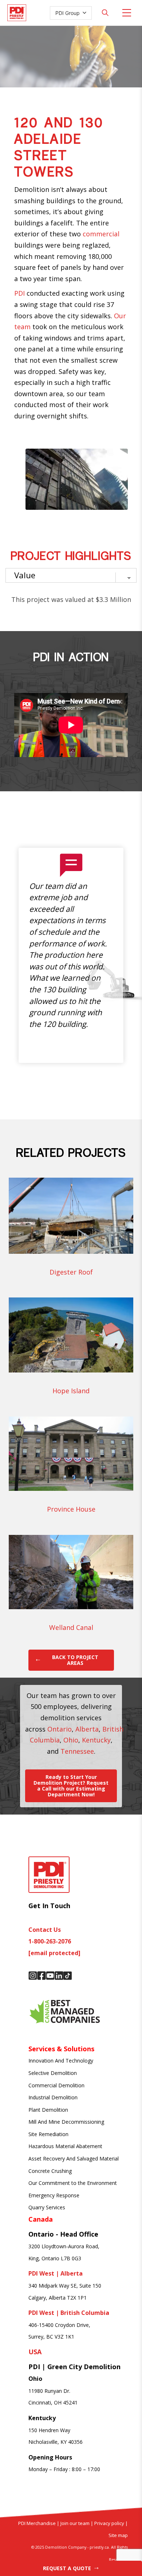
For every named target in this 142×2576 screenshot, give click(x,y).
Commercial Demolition (56, 2085)
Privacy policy (109, 2523)
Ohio (71, 1740)
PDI (19, 293)
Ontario (60, 1729)
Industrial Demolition (53, 2097)
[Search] (105, 13)
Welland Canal (71, 1627)
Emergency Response (54, 2195)
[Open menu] (127, 13)
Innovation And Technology (61, 2061)
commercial (101, 234)
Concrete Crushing (50, 2171)
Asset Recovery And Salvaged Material (74, 2159)
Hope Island (71, 1391)
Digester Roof (71, 1272)
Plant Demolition (48, 2110)
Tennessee (77, 1751)
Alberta (87, 1729)
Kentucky (96, 1740)
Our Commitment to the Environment (73, 2183)
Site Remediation (48, 2134)
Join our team (74, 2523)
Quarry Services (47, 2207)
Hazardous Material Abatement (65, 2146)
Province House (71, 1509)
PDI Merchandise (37, 2523)
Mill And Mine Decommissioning (66, 2122)
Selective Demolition (53, 2073)
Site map (118, 2535)
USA (35, 2352)
